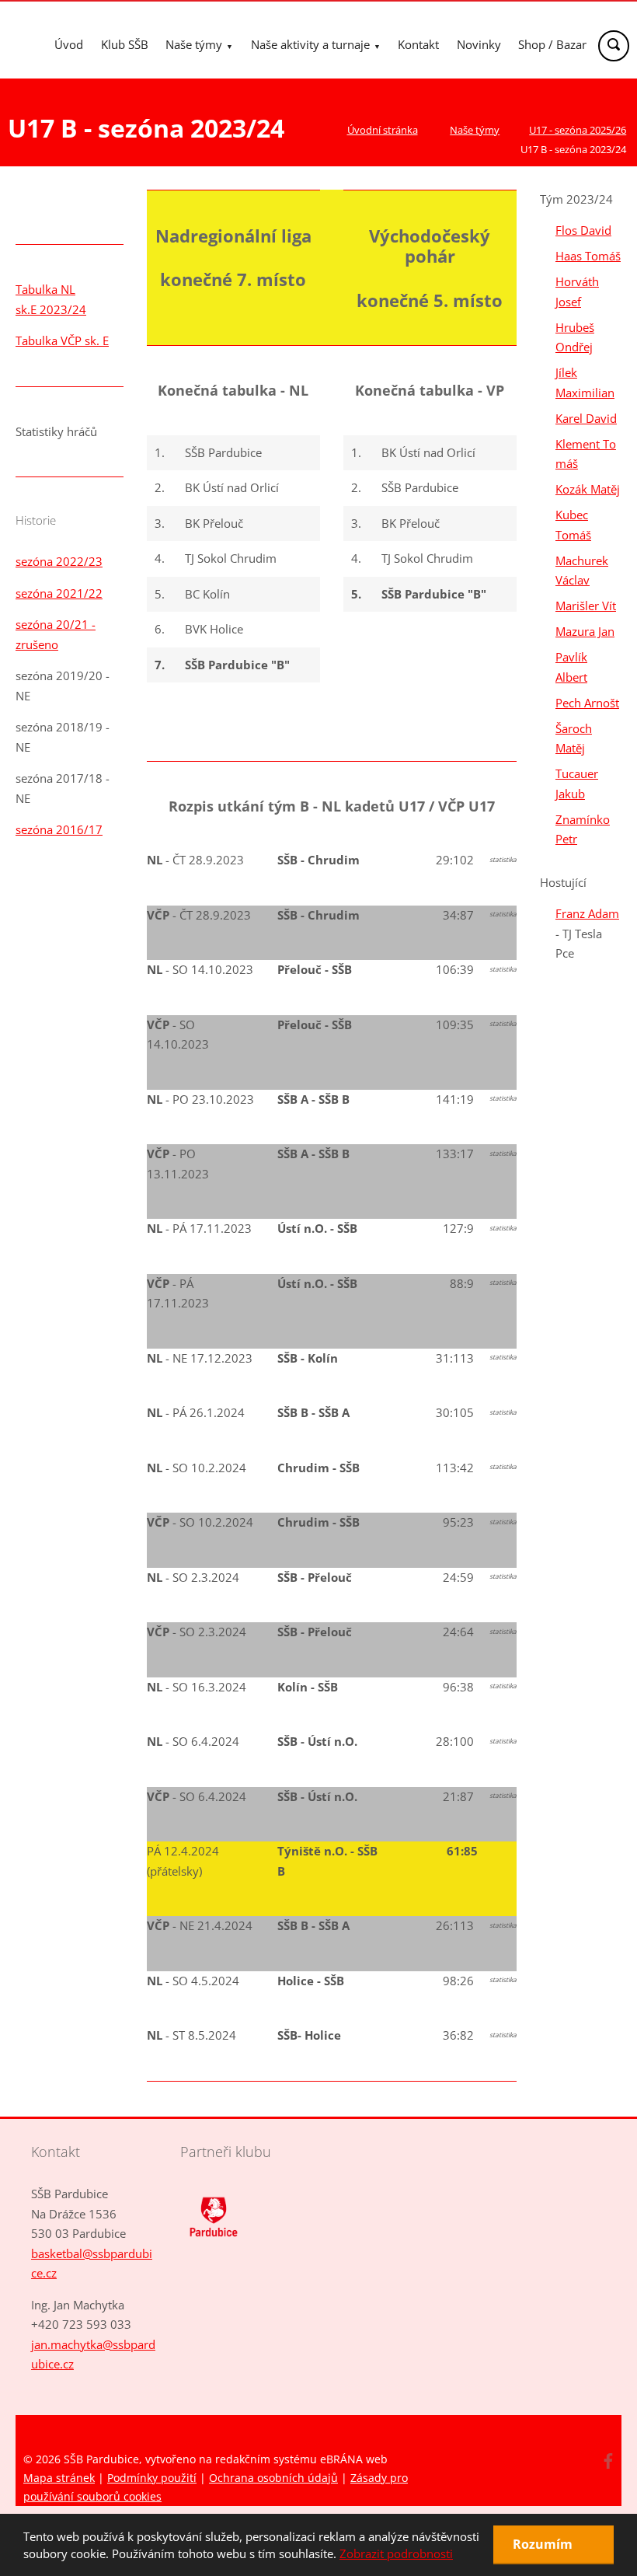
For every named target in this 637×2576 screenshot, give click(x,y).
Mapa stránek (59, 2478)
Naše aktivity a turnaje (310, 44)
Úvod (69, 44)
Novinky (479, 44)
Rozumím (544, 2544)
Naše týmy (194, 44)
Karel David (586, 418)
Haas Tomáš (588, 256)
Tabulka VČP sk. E (62, 340)
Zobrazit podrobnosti (396, 2553)
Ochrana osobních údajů (273, 2478)
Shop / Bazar (552, 44)
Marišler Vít (586, 606)
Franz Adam (587, 913)
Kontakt (418, 44)
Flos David (583, 230)
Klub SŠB (125, 44)
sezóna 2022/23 (59, 561)
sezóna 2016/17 (59, 829)
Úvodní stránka (383, 130)
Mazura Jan (585, 631)
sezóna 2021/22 (59, 593)
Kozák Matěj (588, 489)
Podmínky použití (152, 2478)
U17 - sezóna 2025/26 (578, 130)
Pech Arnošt (587, 703)
